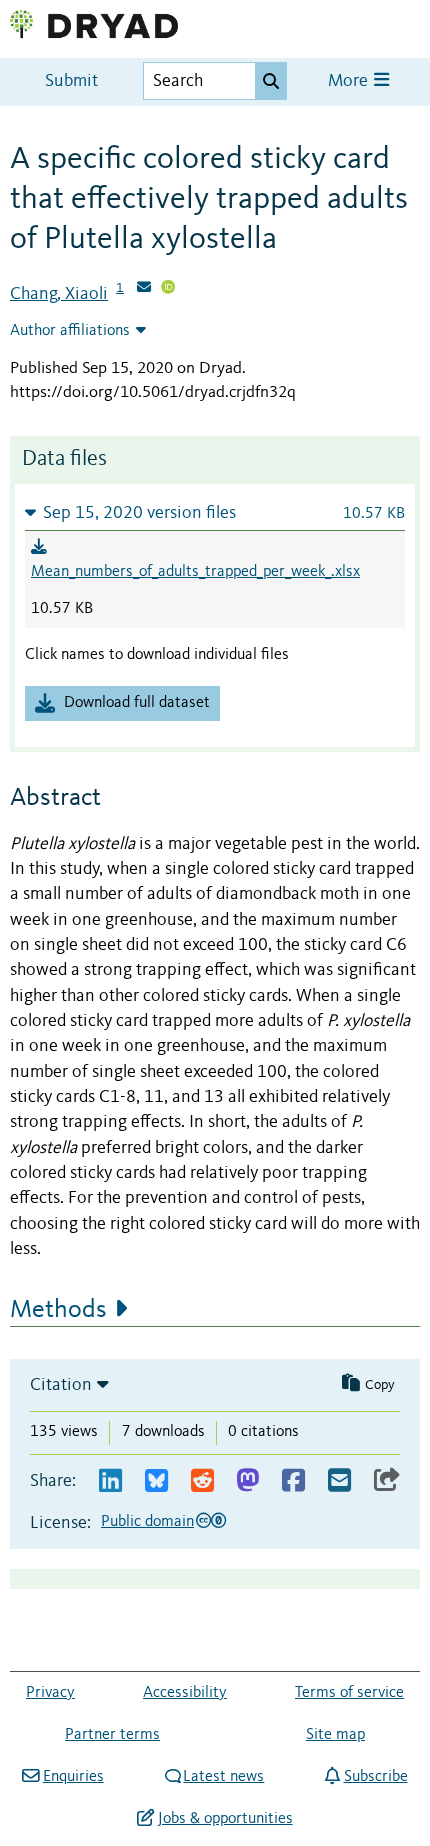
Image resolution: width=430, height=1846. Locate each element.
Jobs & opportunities (225, 1819)
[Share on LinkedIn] (110, 1481)
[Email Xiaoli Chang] (144, 289)
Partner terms (112, 1735)
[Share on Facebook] (293, 1481)
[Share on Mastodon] (247, 1481)
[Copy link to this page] (387, 1481)
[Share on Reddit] (202, 1481)
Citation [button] (61, 1385)
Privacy (50, 1693)
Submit (71, 81)
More (350, 81)
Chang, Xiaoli (59, 294)
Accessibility (185, 1693)
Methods (58, 1310)
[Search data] (271, 81)
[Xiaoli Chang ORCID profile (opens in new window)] (168, 289)
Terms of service (349, 1693)
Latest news (223, 1777)
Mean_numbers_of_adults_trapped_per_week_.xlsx (195, 572)
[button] (215, 512)
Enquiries (73, 1777)
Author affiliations (70, 331)
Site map (335, 1735)
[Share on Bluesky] (156, 1481)
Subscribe (375, 1777)
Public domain (147, 1522)
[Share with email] (339, 1481)
